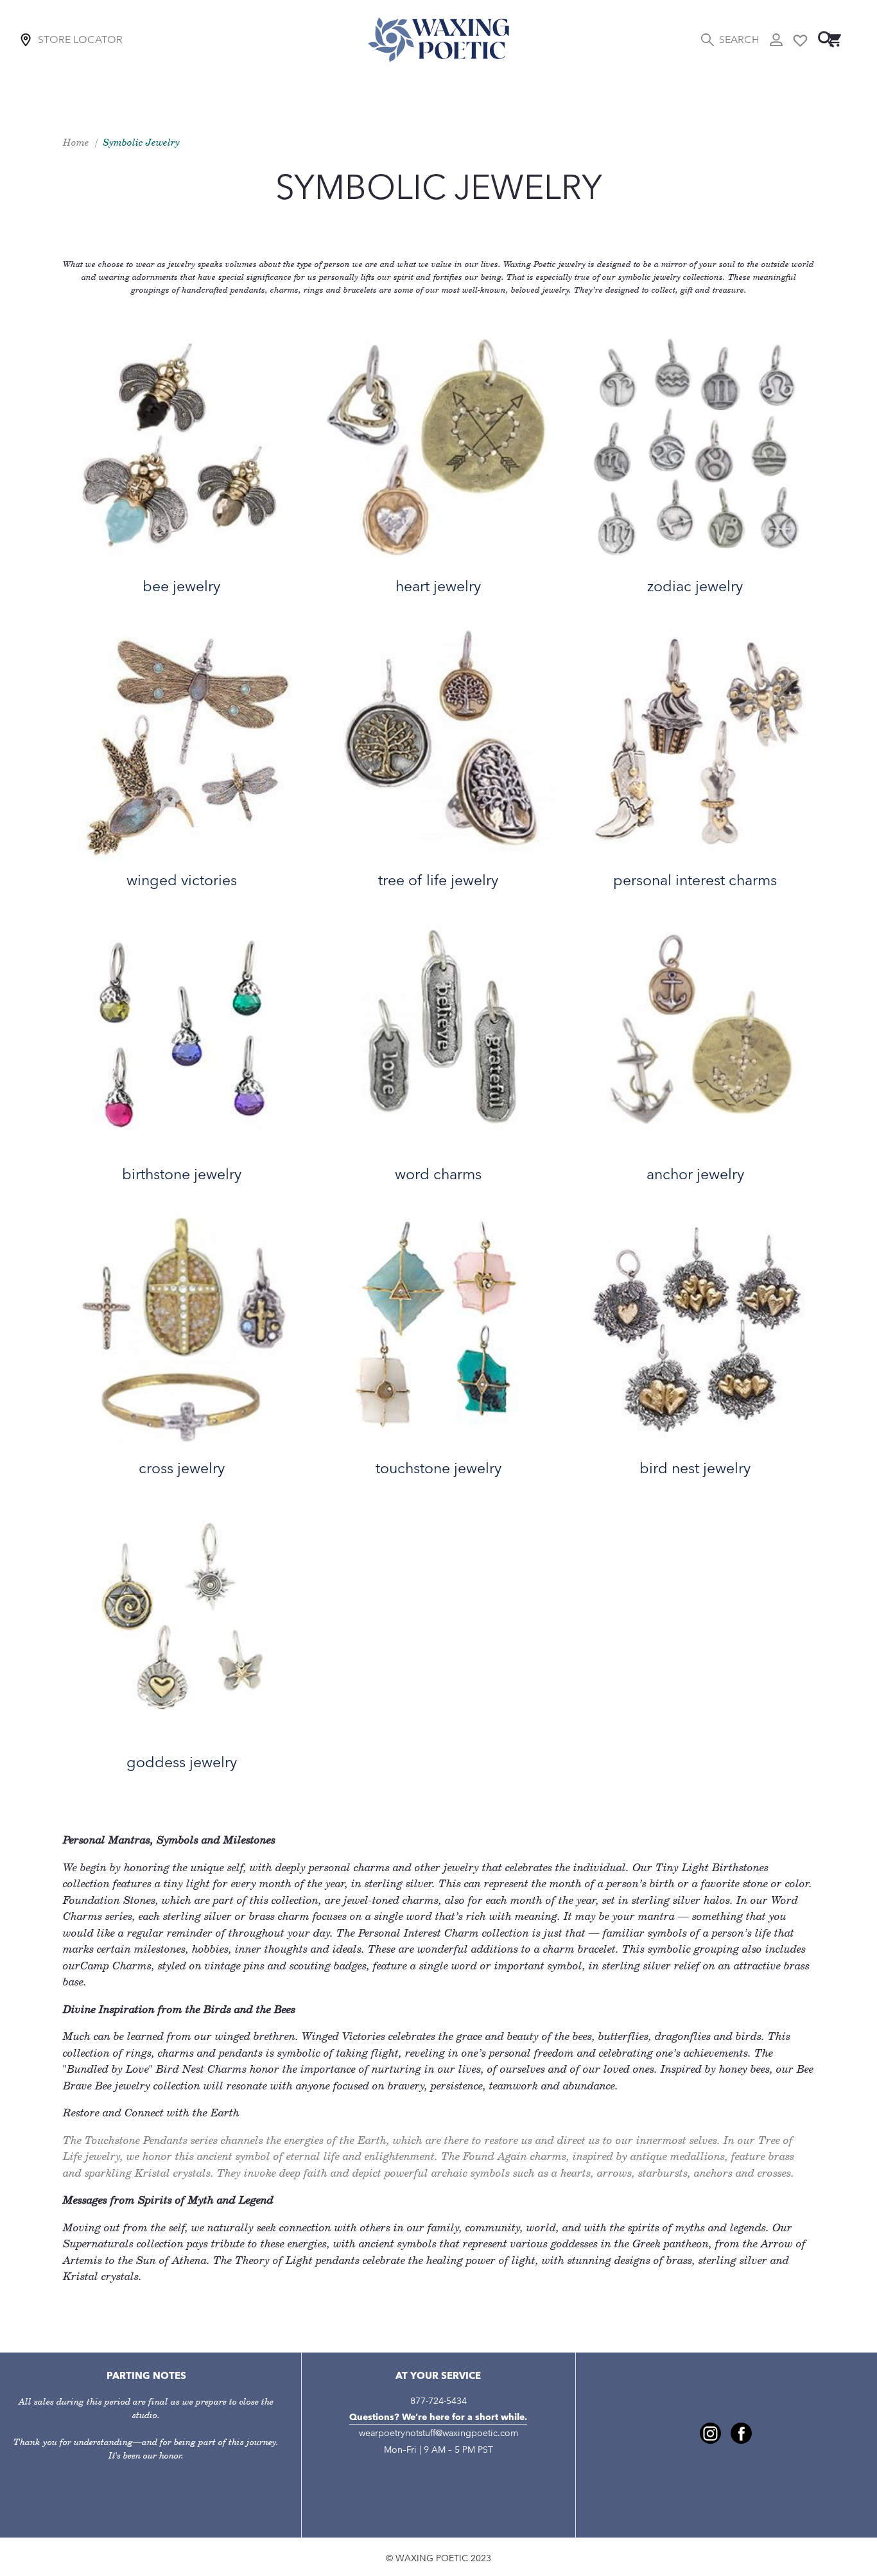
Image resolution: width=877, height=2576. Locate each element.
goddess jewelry (182, 1762)
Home (76, 142)
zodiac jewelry (695, 586)
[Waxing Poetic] (438, 39)
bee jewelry (181, 586)
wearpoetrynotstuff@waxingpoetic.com (438, 2433)
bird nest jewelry (695, 1468)
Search (739, 39)
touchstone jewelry (438, 1468)
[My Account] (776, 40)
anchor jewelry (695, 1174)
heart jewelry (438, 586)
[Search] (826, 39)
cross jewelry (182, 1468)
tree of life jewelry (438, 880)
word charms (438, 1174)
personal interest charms (695, 880)
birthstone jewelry (182, 1174)
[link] (710, 2433)
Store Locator (80, 39)
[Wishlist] (800, 39)
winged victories (182, 880)
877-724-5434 (438, 2401)
